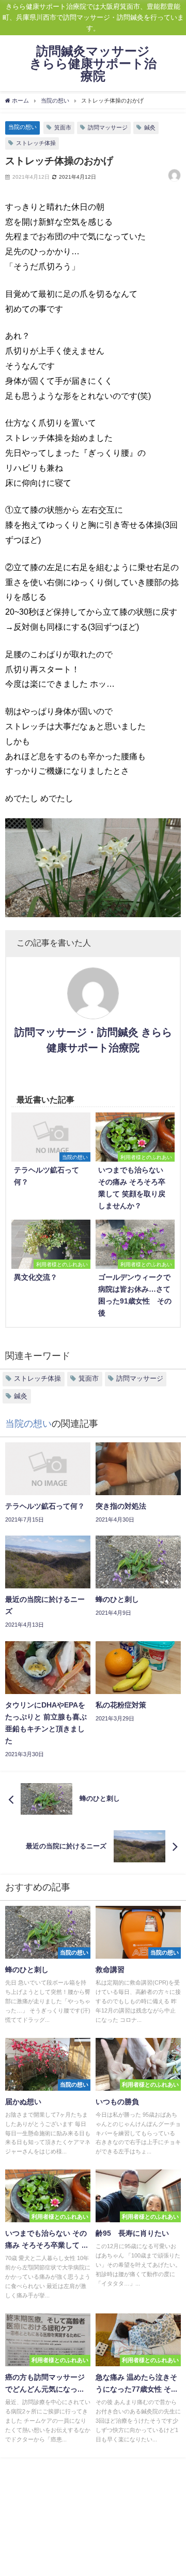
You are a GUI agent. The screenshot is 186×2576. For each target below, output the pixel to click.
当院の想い (22, 127)
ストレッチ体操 (36, 143)
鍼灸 (150, 127)
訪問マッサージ (108, 127)
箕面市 (63, 127)
